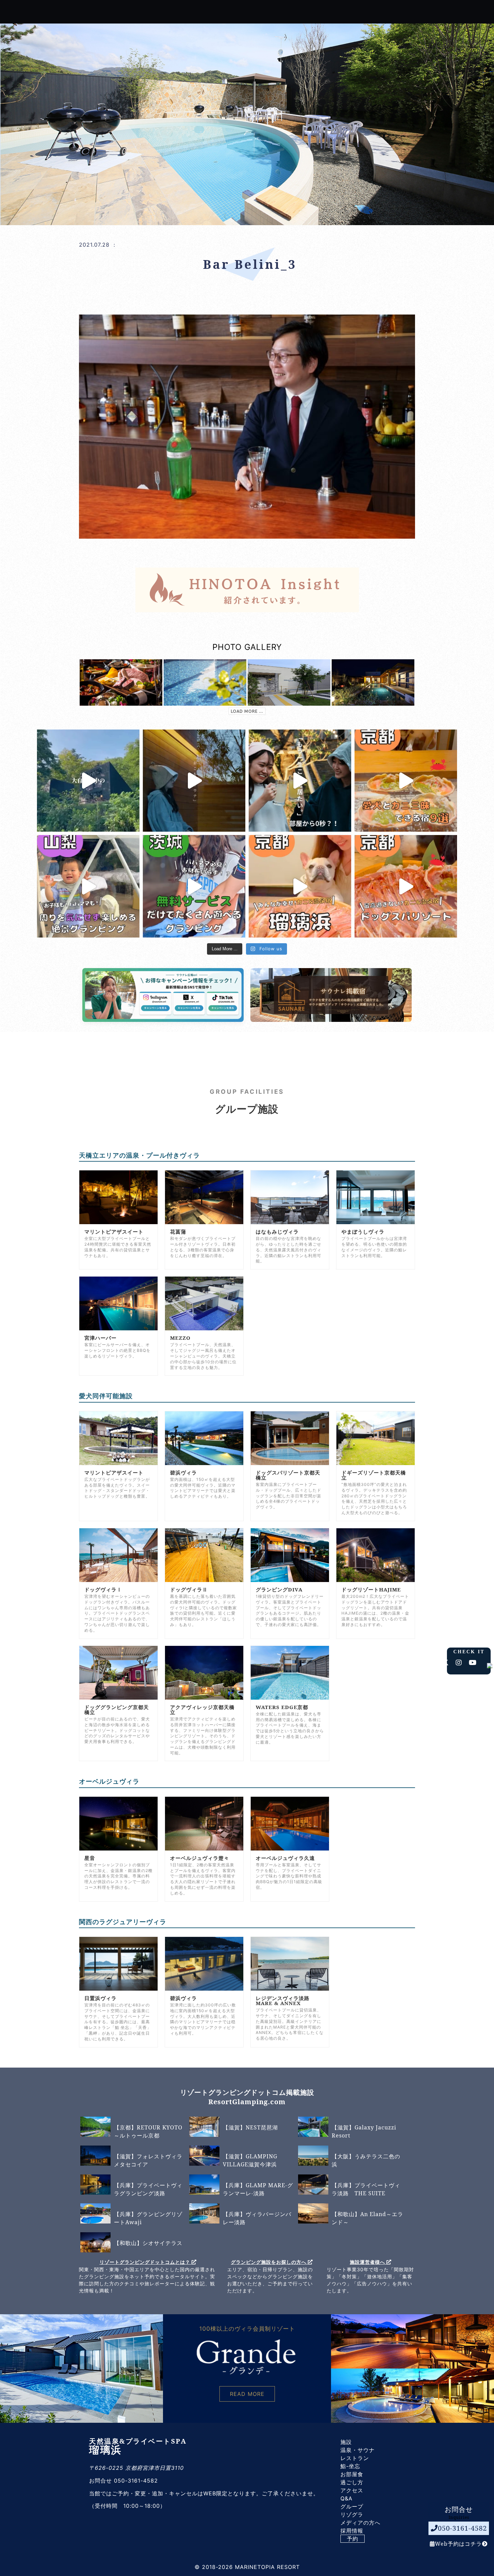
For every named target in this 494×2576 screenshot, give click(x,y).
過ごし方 (352, 2482)
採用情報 (352, 2531)
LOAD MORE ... (247, 711)
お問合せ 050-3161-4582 (123, 2481)
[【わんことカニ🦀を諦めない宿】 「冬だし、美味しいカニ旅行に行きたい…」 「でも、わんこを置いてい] (406, 886)
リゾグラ (352, 2515)
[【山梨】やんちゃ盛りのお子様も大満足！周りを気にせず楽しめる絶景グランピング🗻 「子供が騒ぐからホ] (88, 886)
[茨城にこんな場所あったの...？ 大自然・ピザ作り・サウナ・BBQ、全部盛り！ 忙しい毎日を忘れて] (88, 781)
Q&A (346, 2498)
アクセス (352, 2490)
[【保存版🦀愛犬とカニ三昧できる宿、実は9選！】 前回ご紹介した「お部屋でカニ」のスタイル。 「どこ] (406, 781)
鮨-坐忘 (350, 2466)
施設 (346, 2442)
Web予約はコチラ (458, 2543)
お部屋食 (352, 2474)
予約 (353, 2539)
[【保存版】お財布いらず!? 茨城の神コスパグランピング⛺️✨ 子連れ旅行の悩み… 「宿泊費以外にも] (194, 886)
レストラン (355, 2458)
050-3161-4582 (462, 2528)
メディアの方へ (360, 2523)
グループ (352, 2506)
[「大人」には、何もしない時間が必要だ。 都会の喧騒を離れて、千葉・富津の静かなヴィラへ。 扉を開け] (194, 781)
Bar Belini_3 (250, 264)
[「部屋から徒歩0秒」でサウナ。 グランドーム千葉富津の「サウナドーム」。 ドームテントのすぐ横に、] (300, 781)
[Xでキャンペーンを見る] (186, 1007)
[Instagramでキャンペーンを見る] (156, 1007)
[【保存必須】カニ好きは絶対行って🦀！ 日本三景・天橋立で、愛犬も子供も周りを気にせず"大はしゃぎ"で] (300, 886)
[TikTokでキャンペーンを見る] (215, 1007)
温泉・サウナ (358, 2450)
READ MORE (247, 2394)
